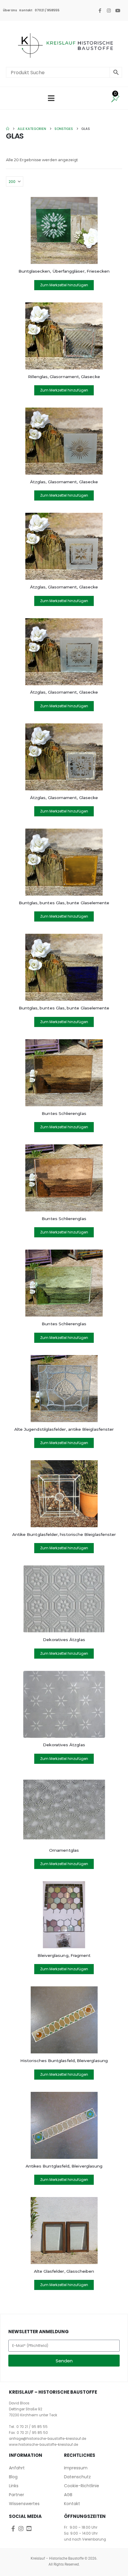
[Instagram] (109, 10)
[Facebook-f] (100, 10)
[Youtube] (118, 10)
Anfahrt (17, 2468)
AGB (68, 2495)
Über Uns (10, 10)
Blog (13, 2477)
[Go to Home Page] (8, 129)
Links (14, 2486)
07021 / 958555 (47, 10)
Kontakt (26, 10)
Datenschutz (77, 2477)
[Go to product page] (64, 230)
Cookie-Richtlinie (82, 2486)
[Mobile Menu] (51, 98)
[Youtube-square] (29, 2528)
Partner (17, 2495)
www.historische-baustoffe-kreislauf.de (43, 2445)
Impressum (76, 2468)
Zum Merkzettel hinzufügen (64, 285)
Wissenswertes (24, 2504)
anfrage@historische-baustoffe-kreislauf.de (47, 2439)
